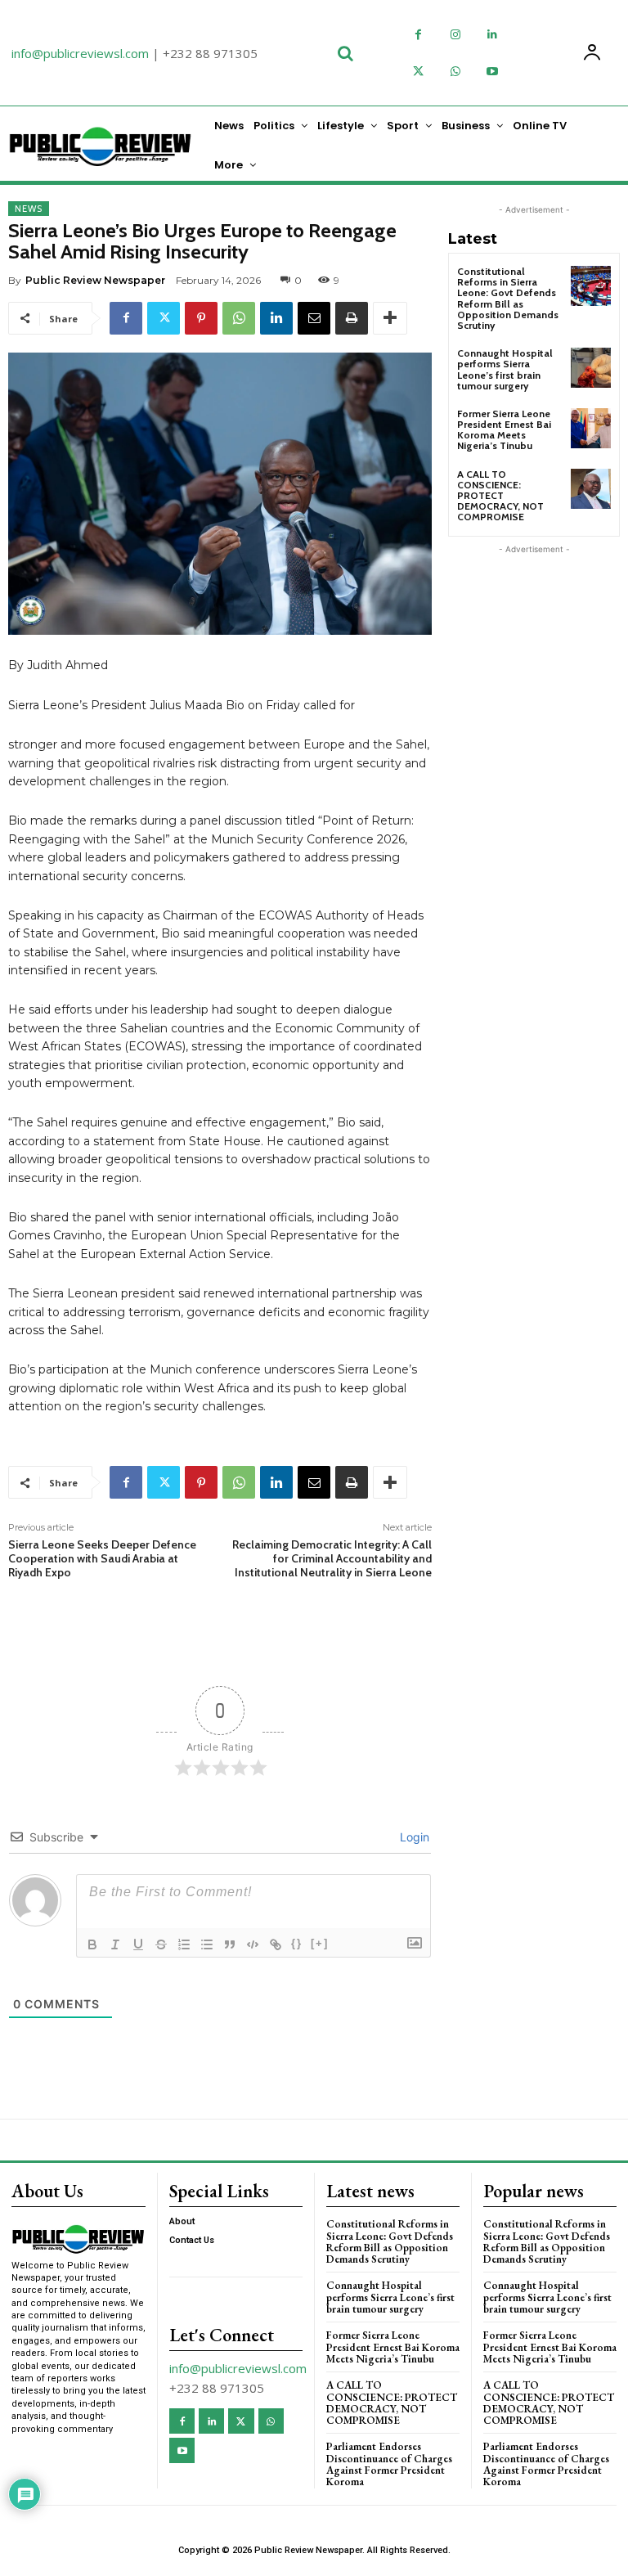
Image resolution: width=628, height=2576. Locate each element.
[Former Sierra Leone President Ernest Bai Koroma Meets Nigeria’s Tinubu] (591, 428)
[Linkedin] (492, 35)
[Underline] (138, 1944)
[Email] (314, 318)
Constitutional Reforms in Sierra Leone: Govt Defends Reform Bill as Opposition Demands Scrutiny (508, 298)
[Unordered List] (207, 1944)
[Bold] (92, 1944)
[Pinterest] (201, 318)
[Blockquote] (230, 1944)
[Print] (352, 318)
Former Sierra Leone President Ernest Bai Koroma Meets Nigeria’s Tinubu (504, 430)
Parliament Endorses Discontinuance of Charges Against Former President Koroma (389, 2464)
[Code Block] (253, 1944)
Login (413, 1837)
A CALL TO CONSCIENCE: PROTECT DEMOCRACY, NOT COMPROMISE (500, 496)
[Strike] (161, 1944)
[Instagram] (455, 35)
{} (297, 1943)
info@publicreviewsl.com (80, 53)
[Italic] (115, 1944)
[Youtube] (492, 72)
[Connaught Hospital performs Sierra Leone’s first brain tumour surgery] (591, 368)
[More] (390, 318)
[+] (320, 1943)
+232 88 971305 (210, 53)
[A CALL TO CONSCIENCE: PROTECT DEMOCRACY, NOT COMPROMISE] (591, 489)
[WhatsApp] (455, 72)
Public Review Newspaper (95, 280)
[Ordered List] (184, 1944)
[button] (345, 53)
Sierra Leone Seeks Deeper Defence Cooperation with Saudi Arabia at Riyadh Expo (102, 1558)
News (29, 209)
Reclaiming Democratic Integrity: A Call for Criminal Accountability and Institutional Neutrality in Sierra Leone (332, 1558)
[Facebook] (418, 35)
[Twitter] (418, 72)
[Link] (276, 1944)
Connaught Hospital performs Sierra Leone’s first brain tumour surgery (505, 369)
